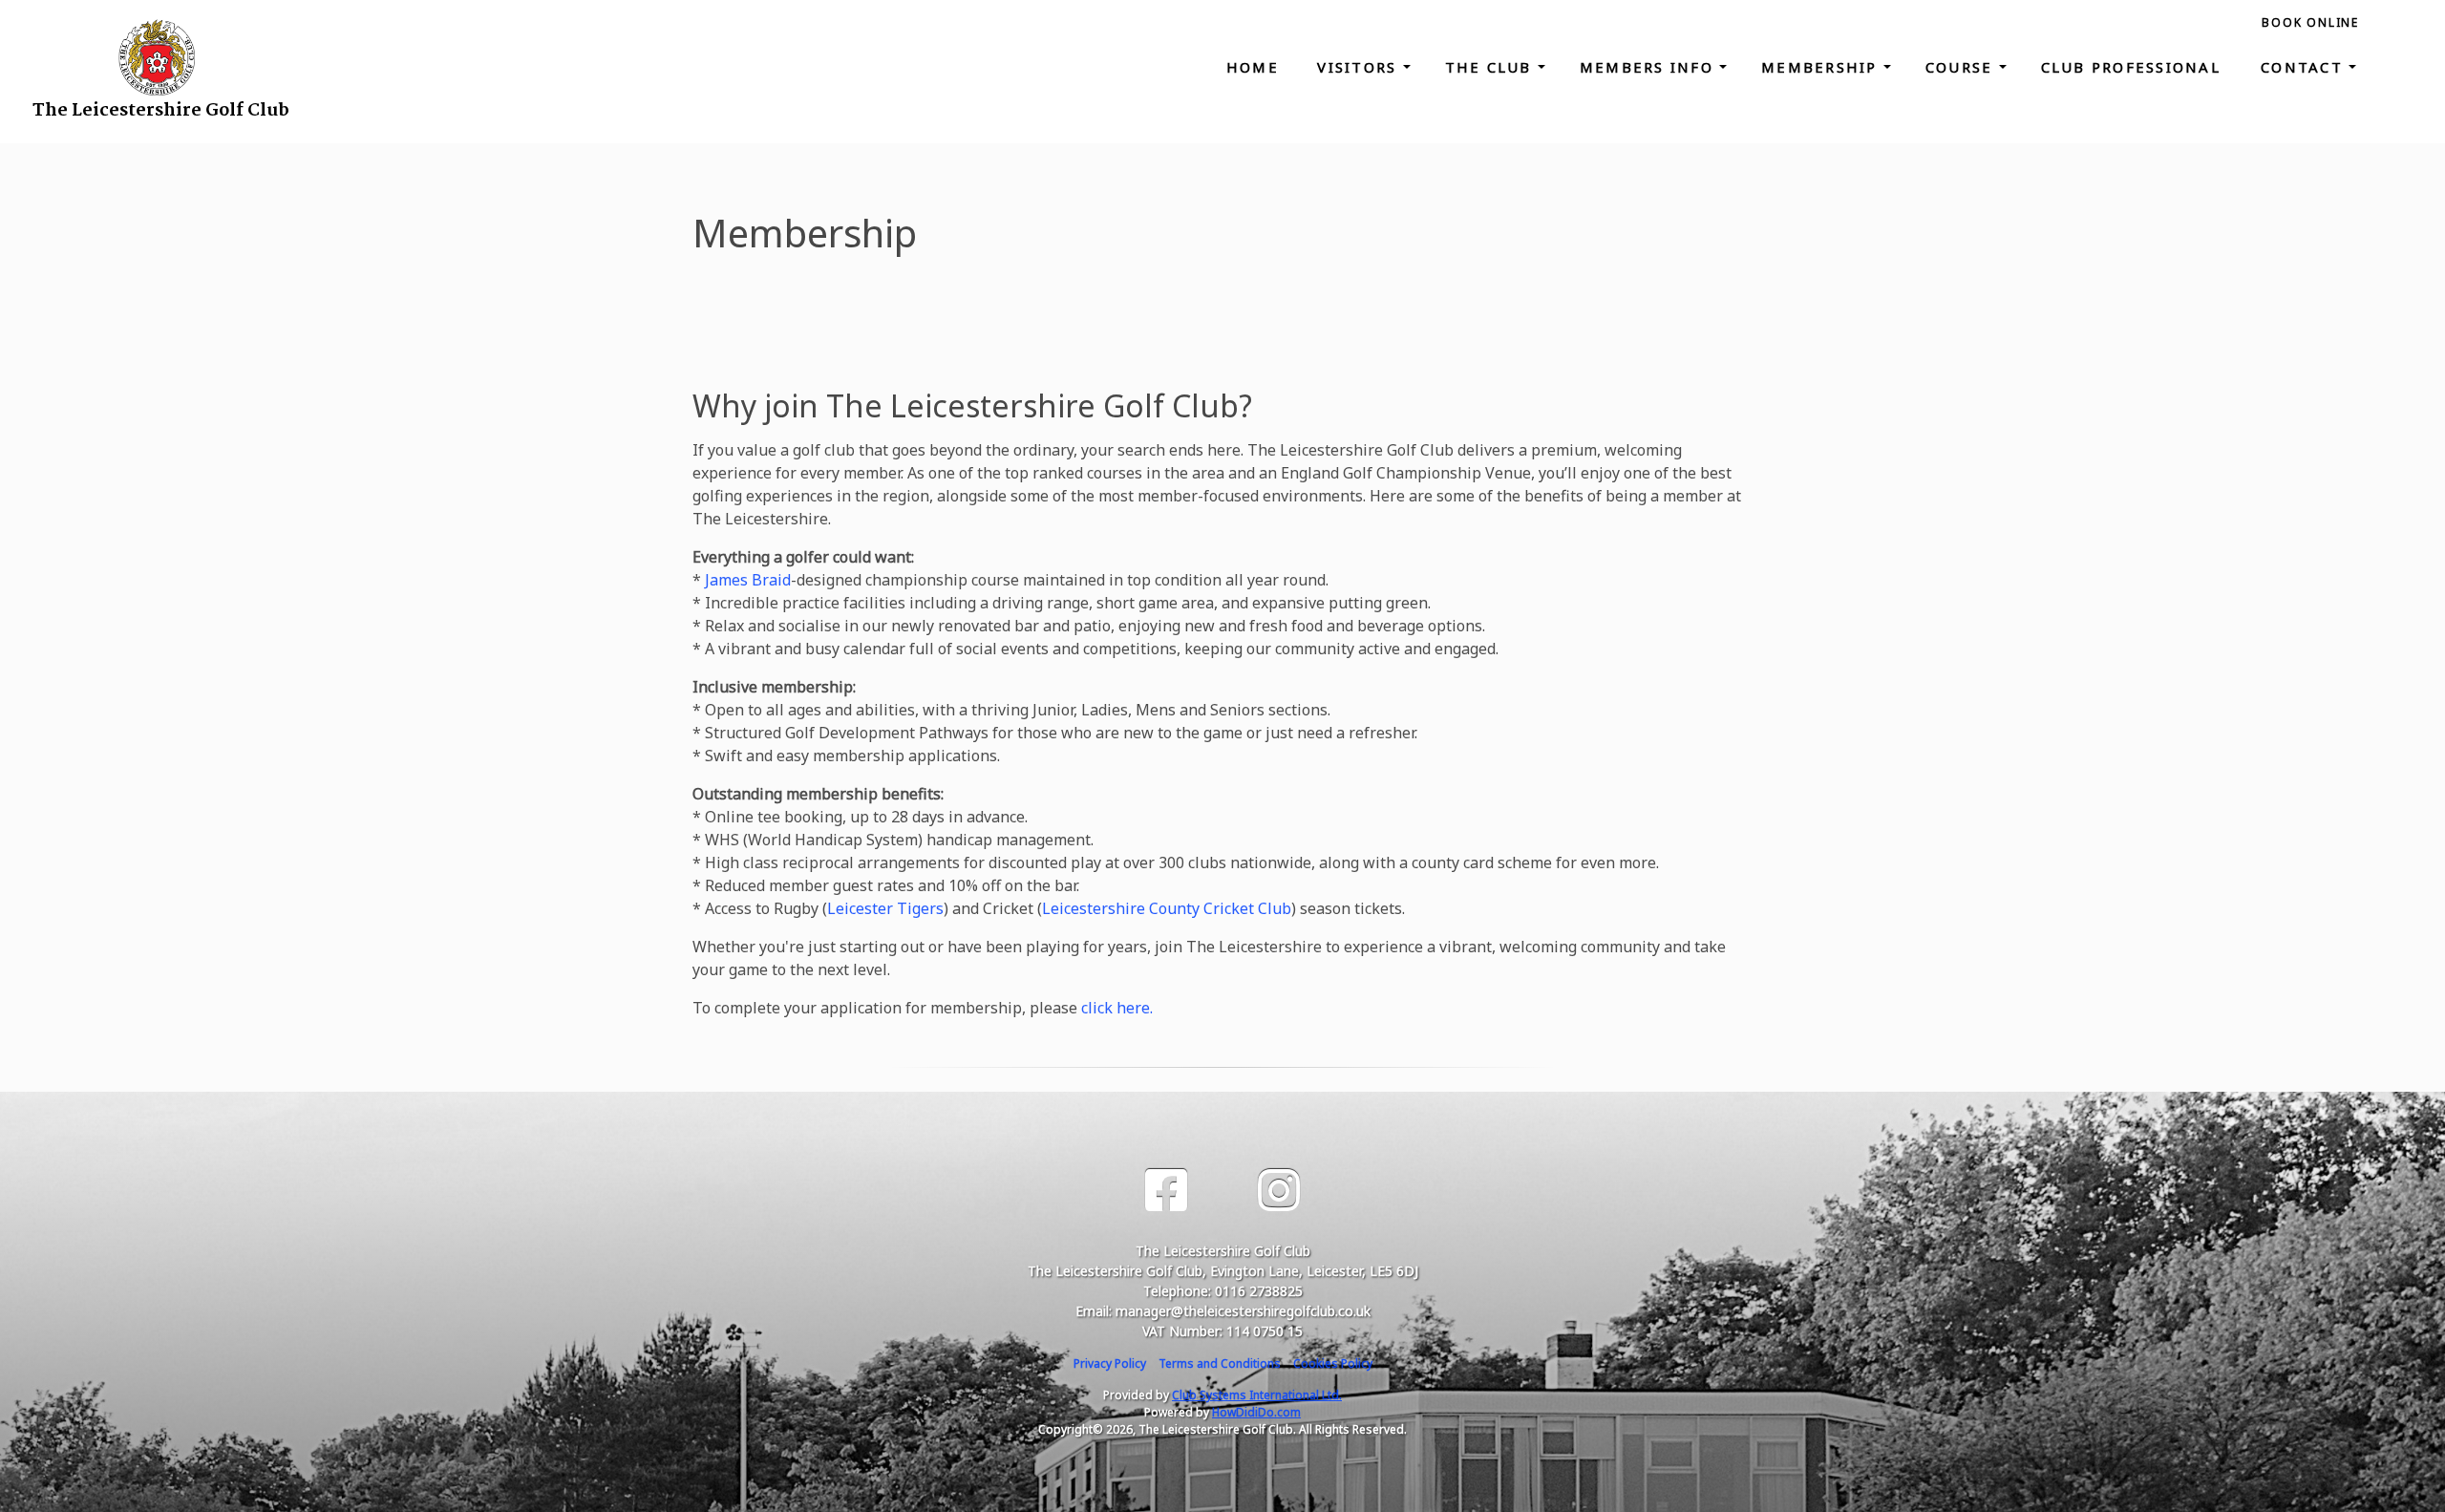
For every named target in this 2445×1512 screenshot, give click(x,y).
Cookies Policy (1333, 1363)
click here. (1117, 1008)
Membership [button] (1822, 67)
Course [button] (1962, 67)
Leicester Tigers (885, 908)
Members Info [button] (1649, 67)
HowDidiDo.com (1256, 1412)
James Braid (748, 580)
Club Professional (2134, 67)
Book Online (2310, 22)
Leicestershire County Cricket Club (1167, 908)
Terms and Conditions (1220, 1363)
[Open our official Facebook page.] (1166, 1191)
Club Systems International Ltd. (1257, 1395)
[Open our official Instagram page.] (1279, 1191)
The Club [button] (1491, 67)
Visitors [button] (1360, 67)
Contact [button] (2305, 67)
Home (1253, 67)
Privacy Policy (1110, 1363)
